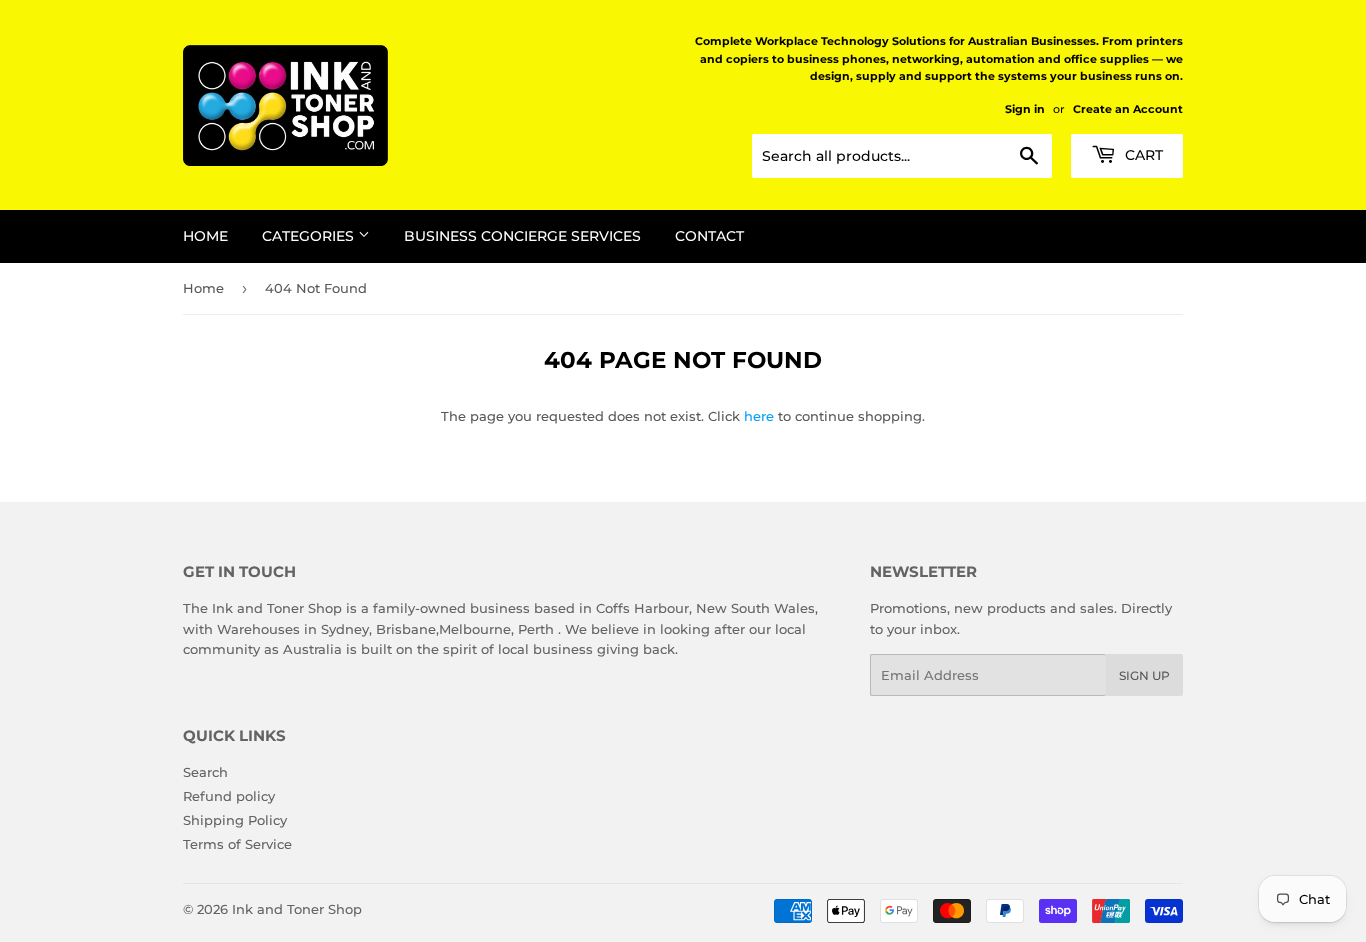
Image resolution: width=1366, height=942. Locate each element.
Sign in (1025, 109)
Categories (310, 236)
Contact (709, 236)
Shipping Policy (235, 820)
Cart (1142, 155)
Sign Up (1144, 675)
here (759, 416)
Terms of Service (237, 844)
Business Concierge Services (522, 236)
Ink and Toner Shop (297, 909)
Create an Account (1128, 109)
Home (205, 236)
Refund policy (229, 796)
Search (205, 772)
